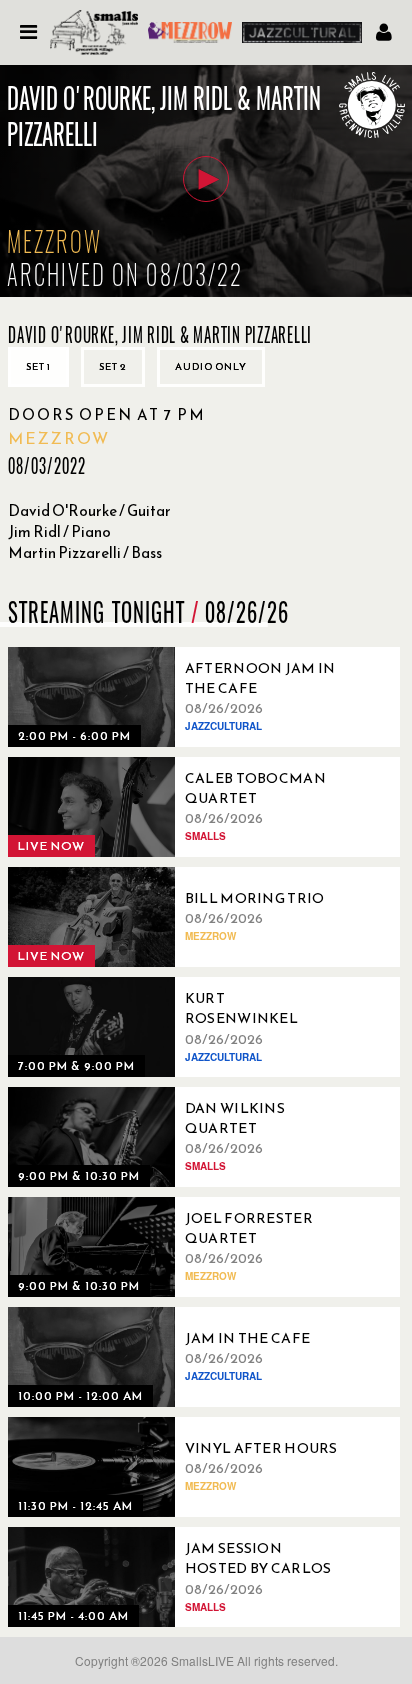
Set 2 (113, 366)
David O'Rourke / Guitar (89, 510)
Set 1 (38, 366)
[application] (206, 181)
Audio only (211, 366)
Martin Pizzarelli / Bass (85, 552)
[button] (206, 179)
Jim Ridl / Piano (59, 531)
